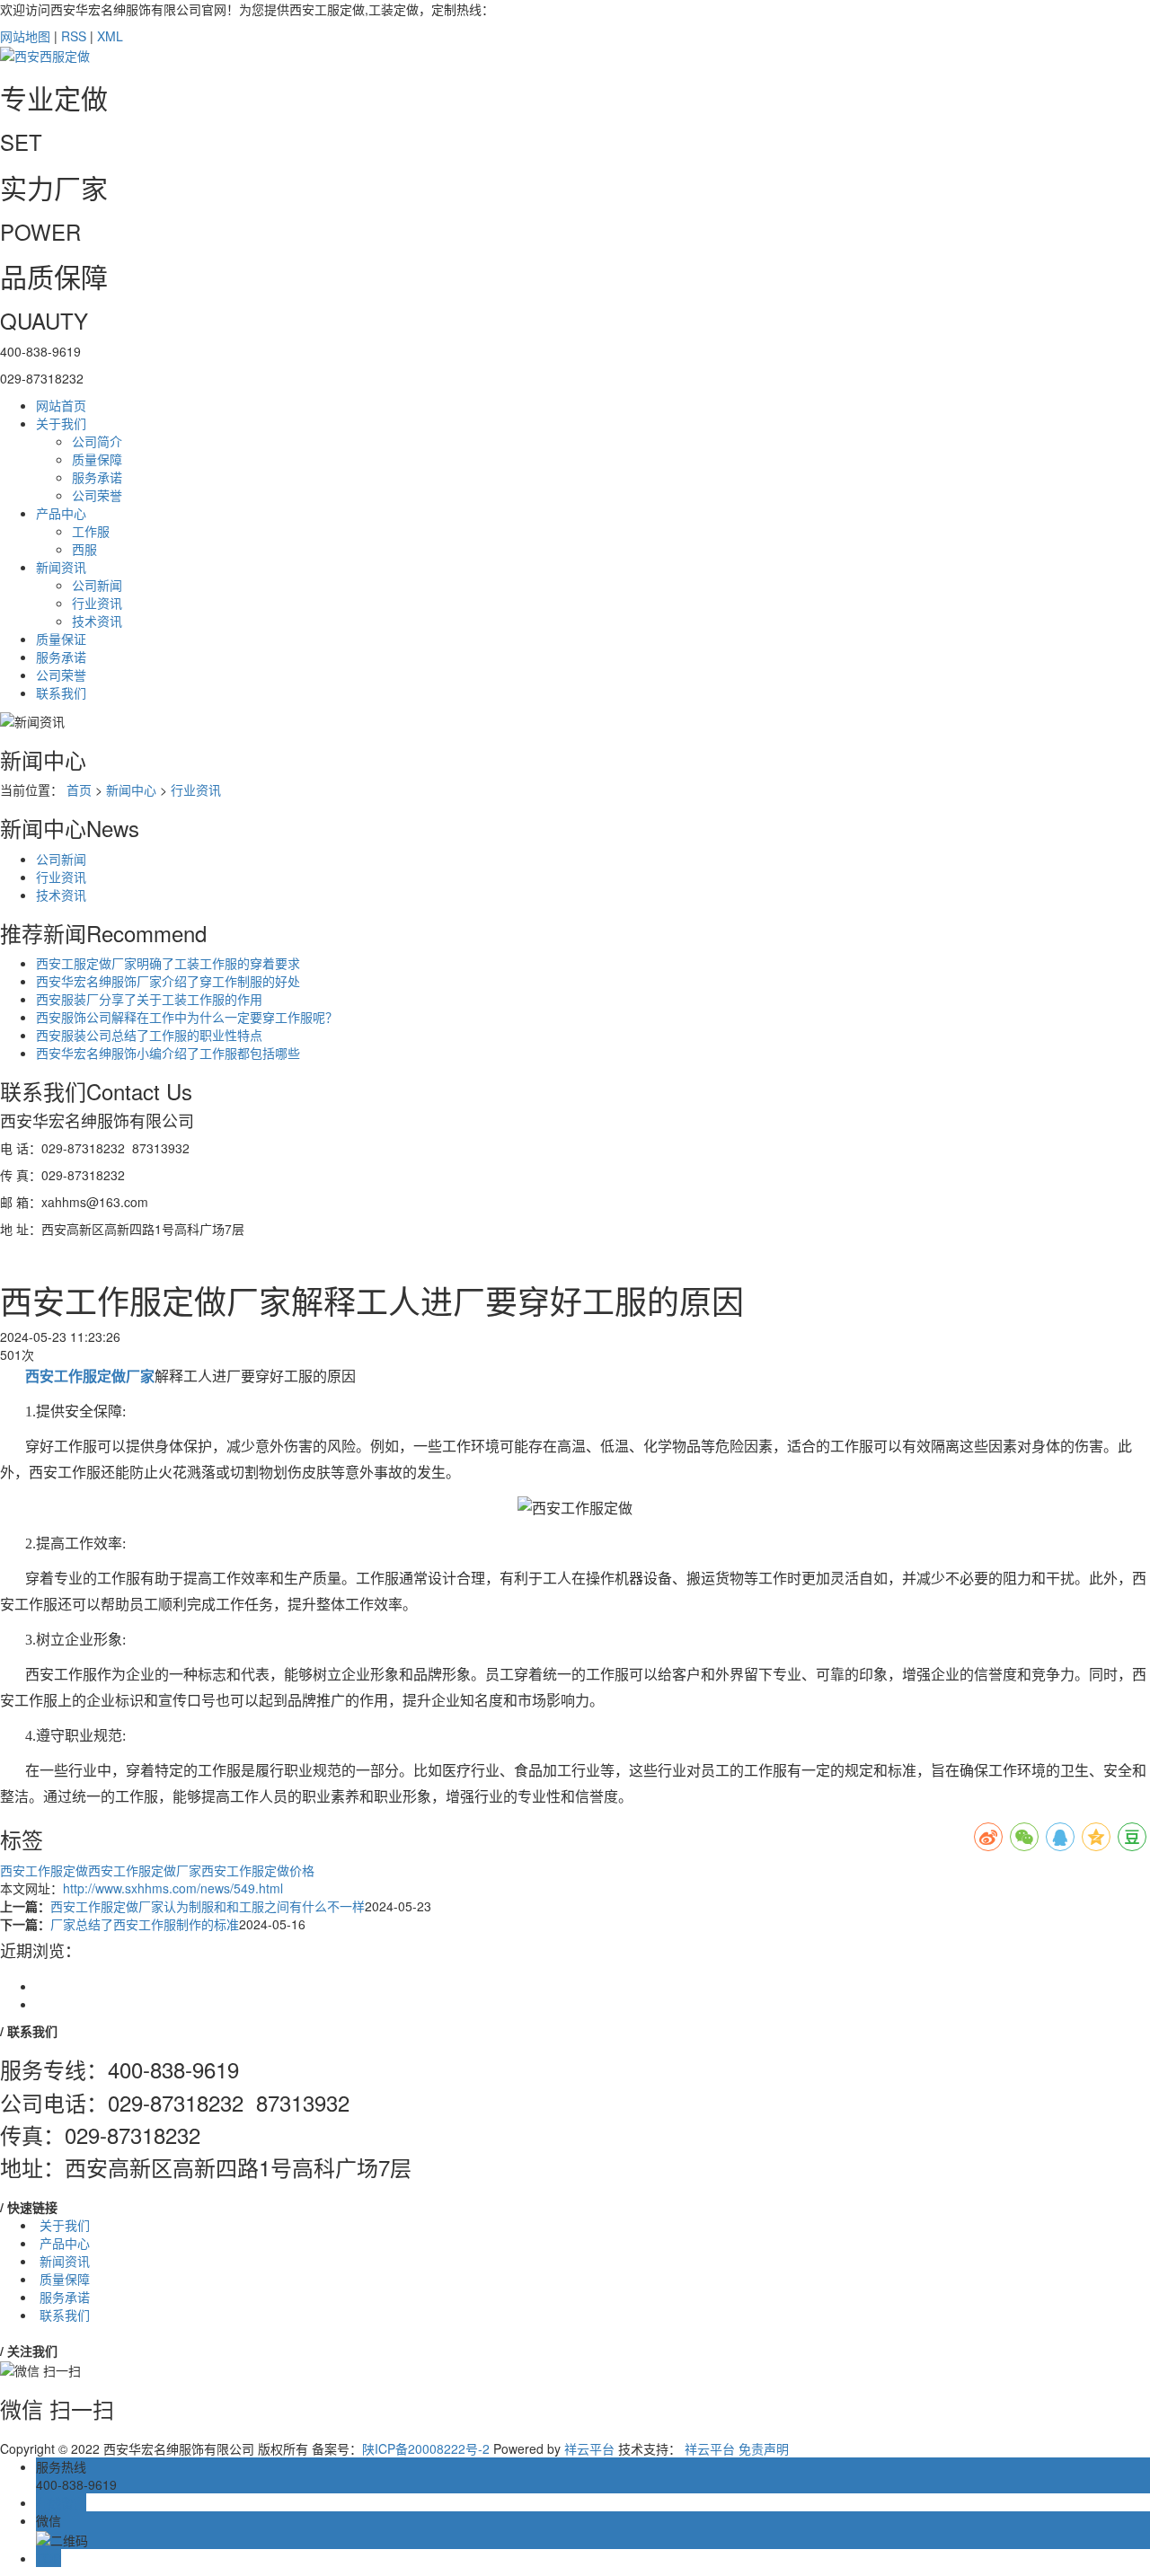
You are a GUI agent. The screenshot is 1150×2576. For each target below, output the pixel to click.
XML (110, 36)
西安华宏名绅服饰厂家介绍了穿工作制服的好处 (168, 981)
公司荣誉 (97, 495)
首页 (79, 790)
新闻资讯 (61, 567)
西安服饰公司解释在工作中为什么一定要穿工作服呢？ (187, 1017)
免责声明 (764, 2448)
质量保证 (61, 639)
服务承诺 (97, 477)
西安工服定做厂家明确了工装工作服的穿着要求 (168, 963)
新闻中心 (131, 790)
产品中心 (61, 513)
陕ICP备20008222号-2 (426, 2448)
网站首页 (61, 405)
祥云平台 (589, 2448)
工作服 (91, 531)
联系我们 (61, 693)
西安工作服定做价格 (258, 1870)
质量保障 (97, 459)
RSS (74, 36)
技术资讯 (97, 621)
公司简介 (97, 441)
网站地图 (25, 36)
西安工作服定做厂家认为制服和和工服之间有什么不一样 (208, 1906)
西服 (84, 549)
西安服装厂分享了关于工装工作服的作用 (149, 999)
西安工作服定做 (44, 1870)
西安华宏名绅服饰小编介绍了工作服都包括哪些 (168, 1053)
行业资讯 (97, 603)
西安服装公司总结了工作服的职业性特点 (149, 1035)
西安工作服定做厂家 (145, 1870)
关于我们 (61, 423)
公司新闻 (97, 585)
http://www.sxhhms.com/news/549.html (173, 1888)
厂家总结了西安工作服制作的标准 (145, 1924)
